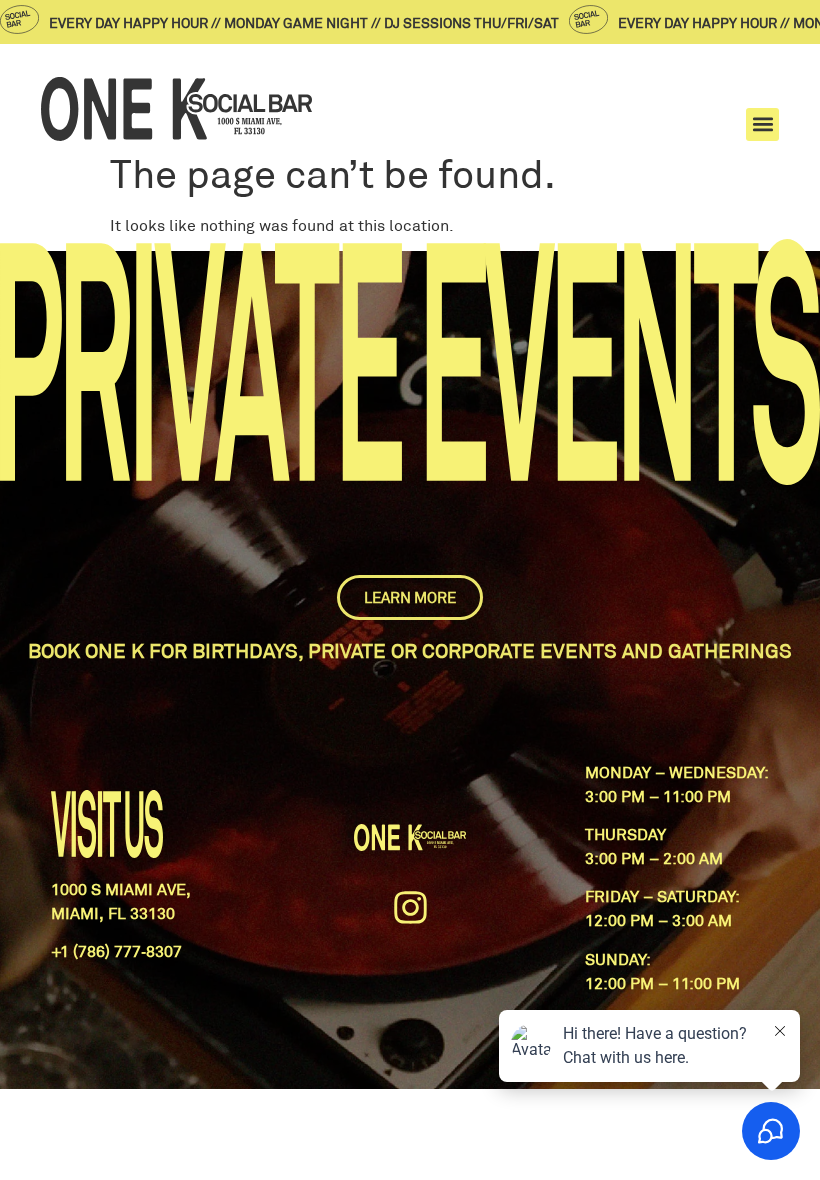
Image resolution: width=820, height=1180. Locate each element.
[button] (762, 124)
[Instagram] (410, 908)
